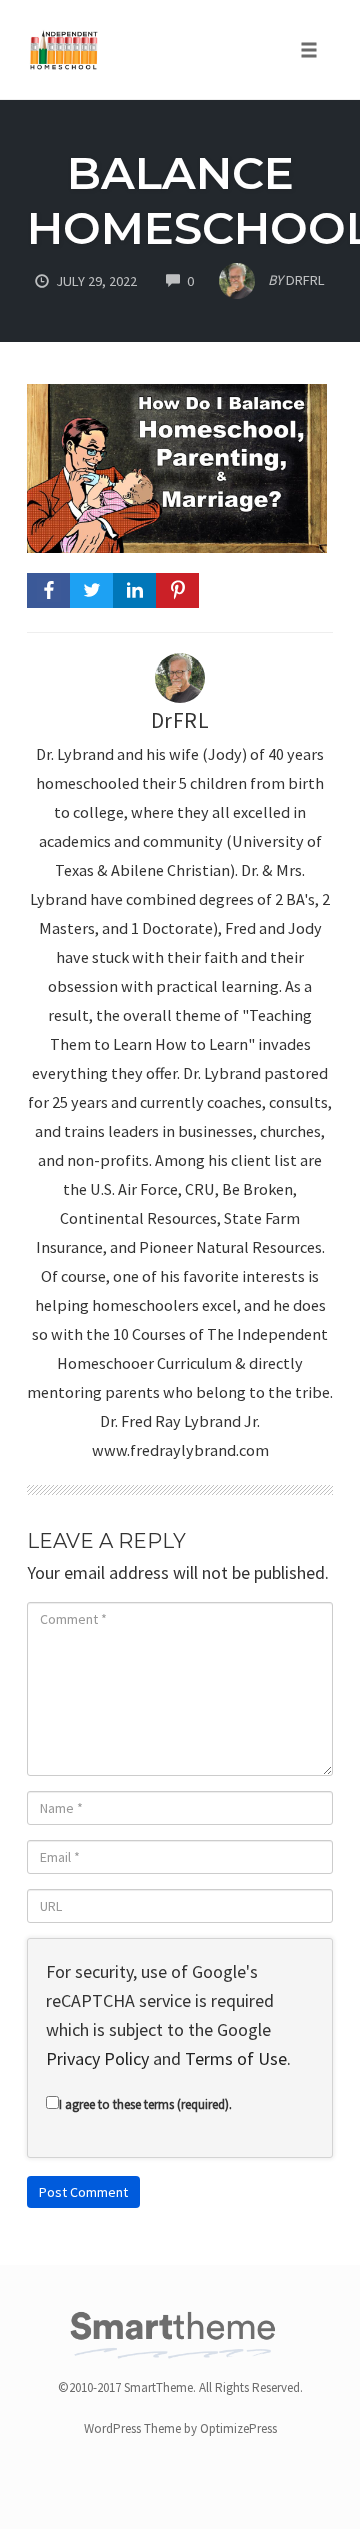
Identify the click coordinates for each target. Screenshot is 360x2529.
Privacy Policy (97, 2058)
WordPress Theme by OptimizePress (180, 2428)
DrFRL (180, 720)
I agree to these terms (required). (145, 2104)
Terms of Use (236, 2058)
